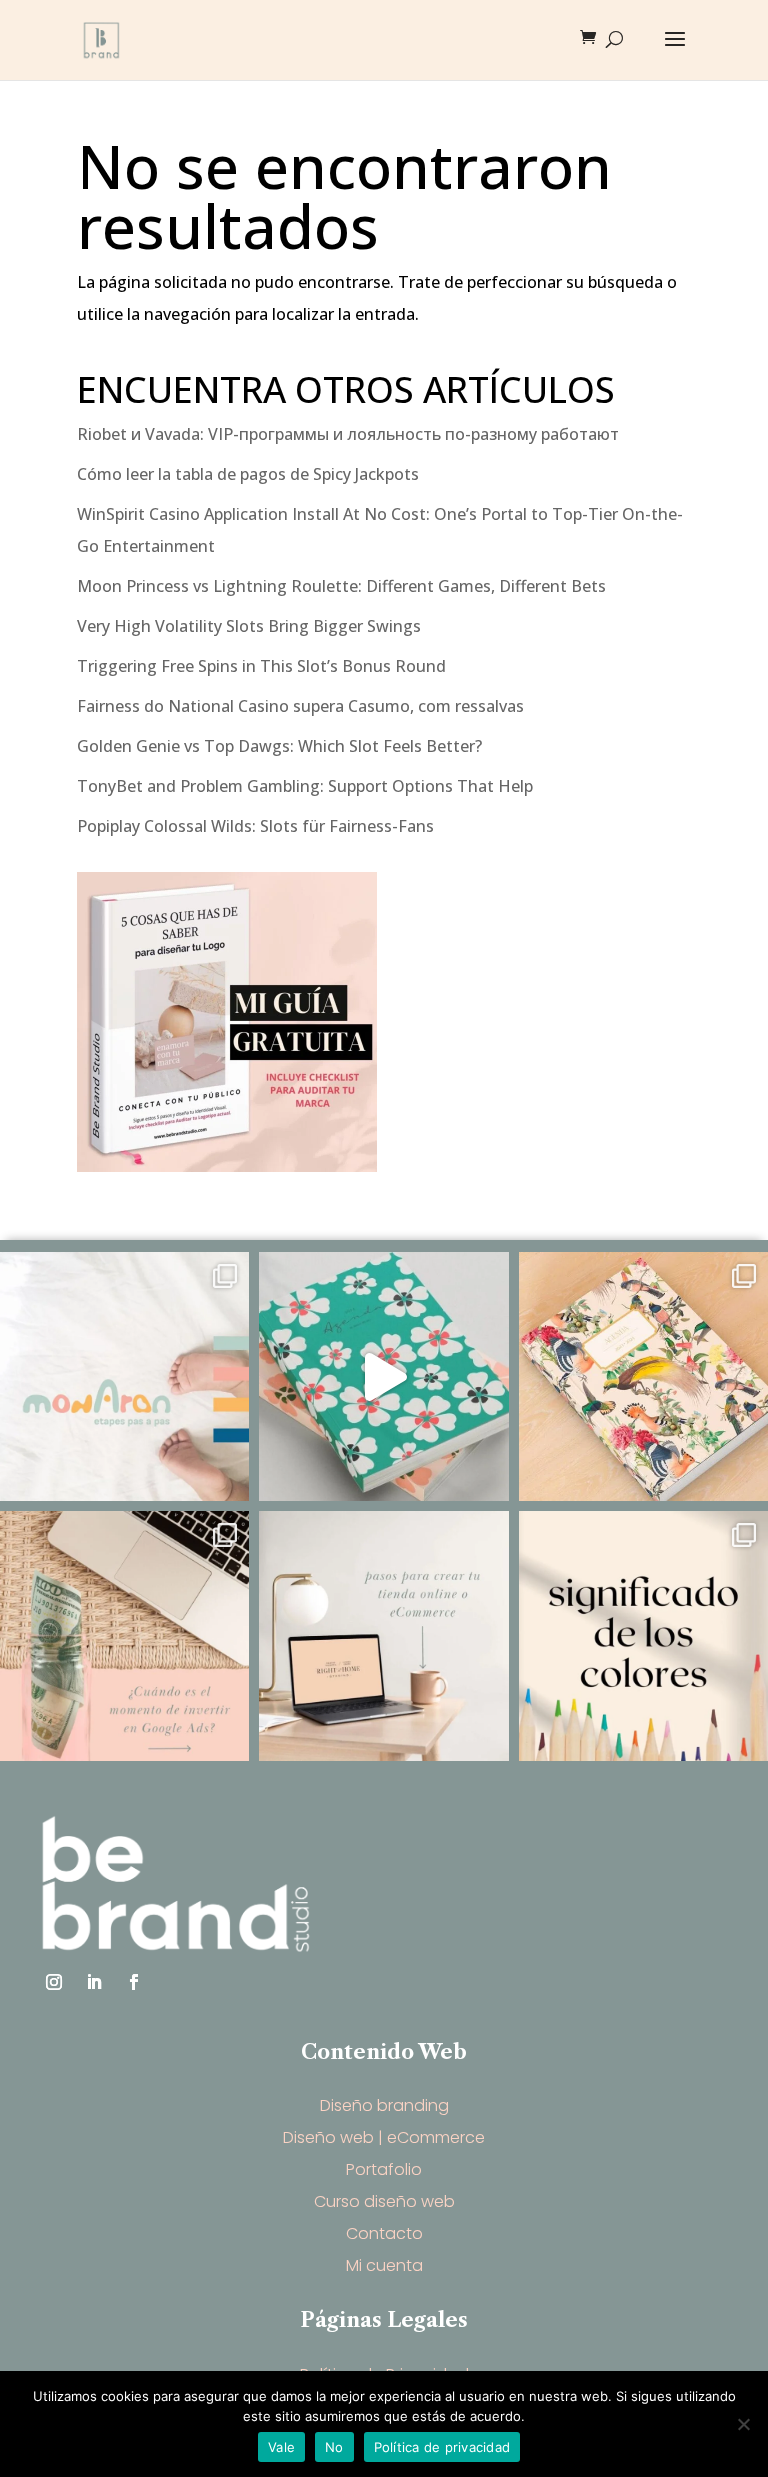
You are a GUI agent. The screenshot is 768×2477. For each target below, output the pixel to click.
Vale (281, 2447)
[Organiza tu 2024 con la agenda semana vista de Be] (383, 1376)
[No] (743, 2424)
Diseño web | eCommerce (384, 2137)
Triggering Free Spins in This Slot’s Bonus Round (261, 666)
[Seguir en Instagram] (54, 1982)
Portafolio (384, 2169)
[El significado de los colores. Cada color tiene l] (643, 1635)
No (334, 2447)
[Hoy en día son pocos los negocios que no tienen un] (383, 1635)
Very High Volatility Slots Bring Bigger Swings (249, 626)
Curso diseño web (384, 2201)
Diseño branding (384, 2105)
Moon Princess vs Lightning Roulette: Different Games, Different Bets (341, 586)
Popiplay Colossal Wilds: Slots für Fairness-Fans (255, 826)
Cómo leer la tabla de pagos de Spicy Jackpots (248, 474)
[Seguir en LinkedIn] (94, 1982)
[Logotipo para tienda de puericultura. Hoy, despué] (124, 1376)
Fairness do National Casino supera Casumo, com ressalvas (300, 706)
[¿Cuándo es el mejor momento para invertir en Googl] (124, 1635)
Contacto (384, 2233)
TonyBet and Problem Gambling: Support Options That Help (305, 786)
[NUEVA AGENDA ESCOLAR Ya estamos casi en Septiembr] (643, 1376)
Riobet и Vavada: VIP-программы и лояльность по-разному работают (348, 434)
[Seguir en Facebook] (134, 1982)
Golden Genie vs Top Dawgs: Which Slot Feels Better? (279, 746)
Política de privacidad (442, 2447)
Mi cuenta (384, 2265)
